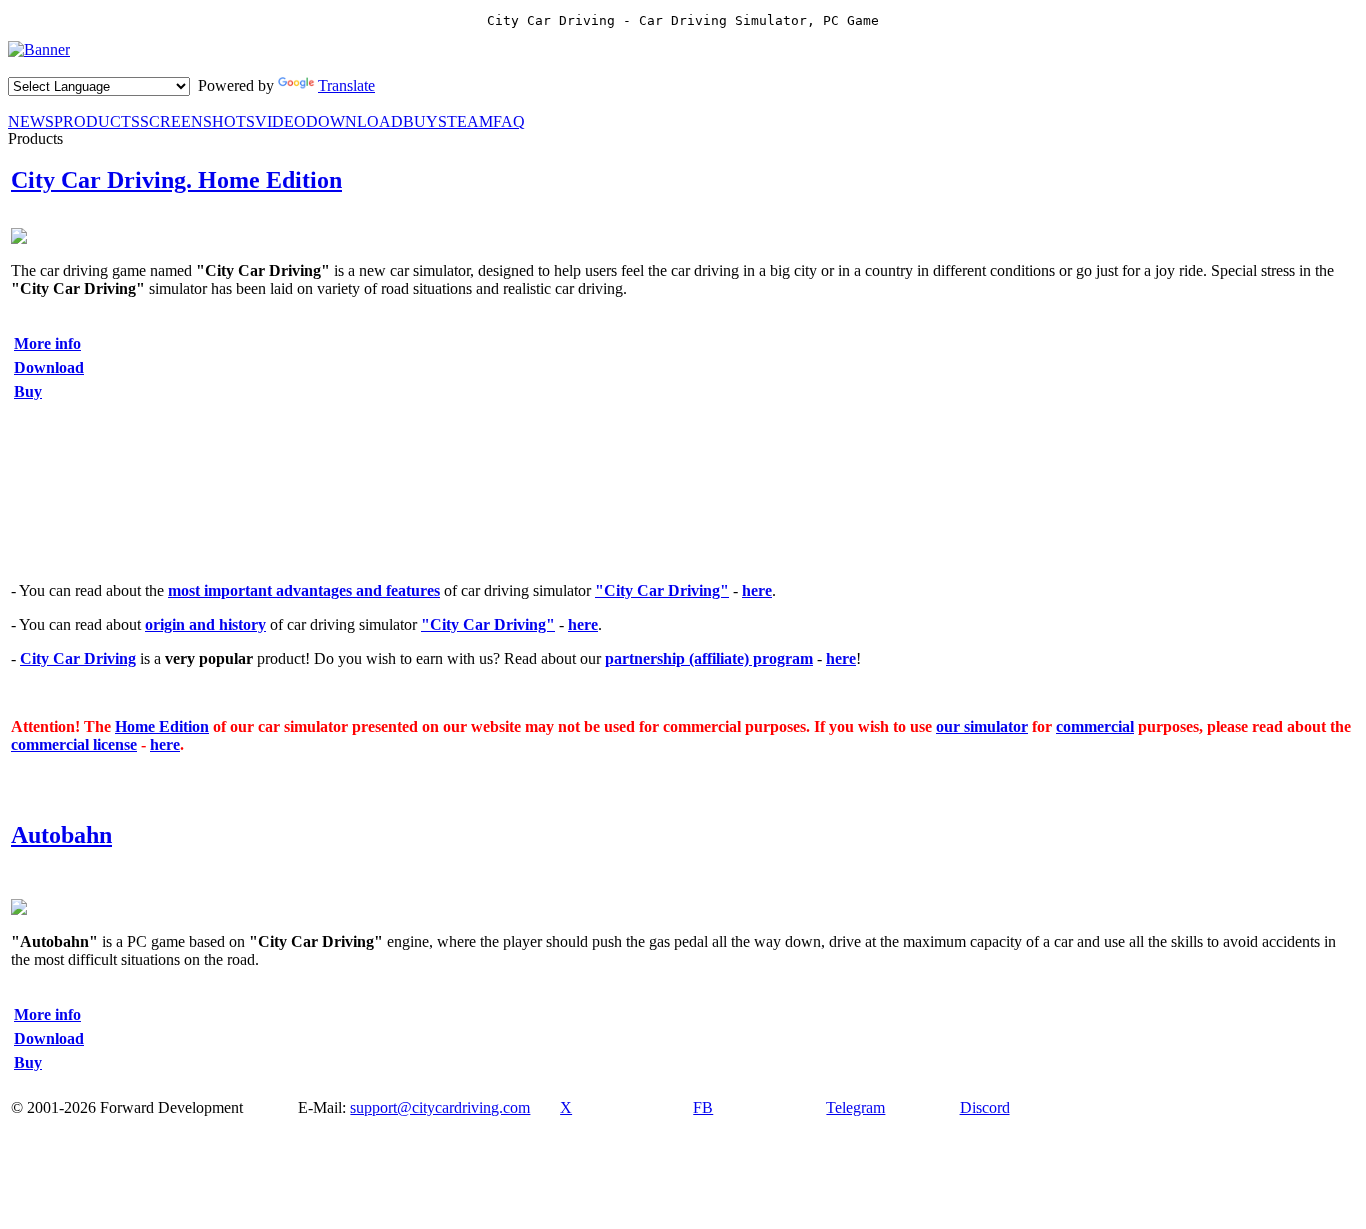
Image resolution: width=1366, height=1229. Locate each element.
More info (47, 343)
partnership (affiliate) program (709, 658)
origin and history (205, 624)
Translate (346, 85)
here (757, 590)
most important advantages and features (304, 590)
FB (703, 1107)
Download (49, 367)
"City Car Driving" (662, 590)
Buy (28, 391)
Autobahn (61, 835)
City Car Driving (78, 658)
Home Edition (162, 726)
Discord (985, 1107)
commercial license (74, 744)
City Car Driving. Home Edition (176, 180)
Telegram (855, 1107)
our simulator (982, 726)
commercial (1095, 726)
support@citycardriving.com (440, 1107)
